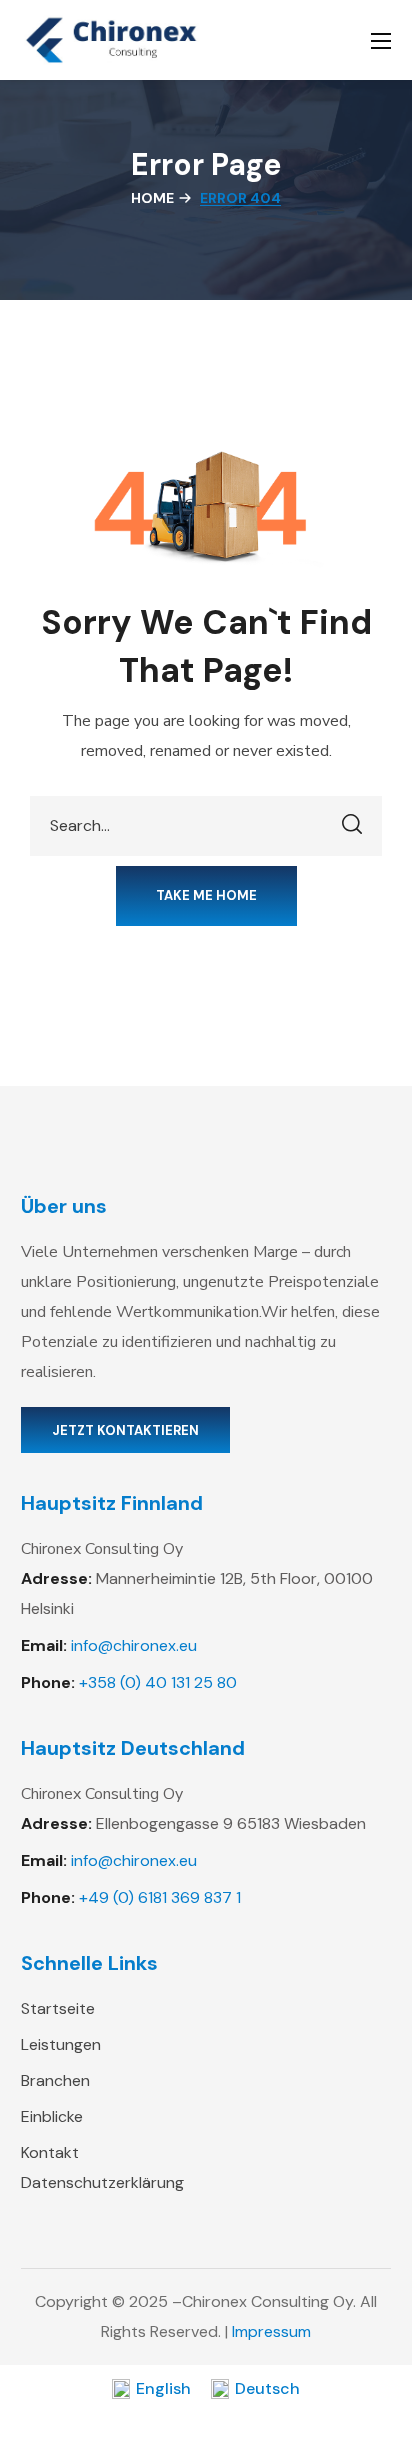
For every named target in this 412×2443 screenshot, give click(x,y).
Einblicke (52, 2116)
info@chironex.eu (134, 1645)
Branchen (55, 2080)
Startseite (58, 2008)
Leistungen (61, 2044)
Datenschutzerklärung (102, 2182)
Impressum (271, 2331)
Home (152, 198)
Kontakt (50, 2152)
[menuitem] (151, 2389)
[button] (206, 896)
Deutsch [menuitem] (267, 2388)
